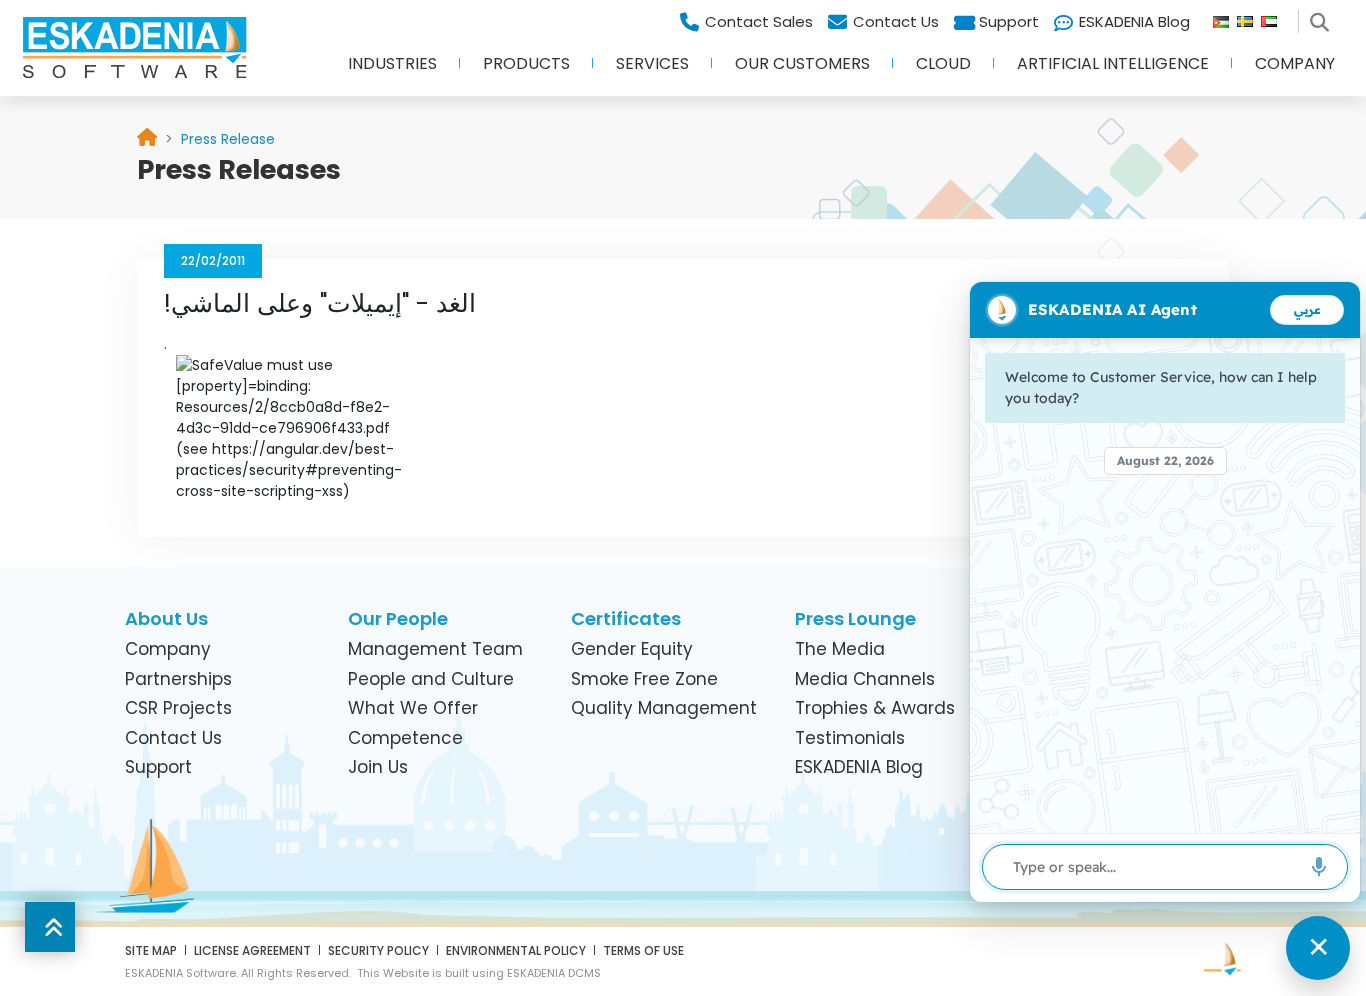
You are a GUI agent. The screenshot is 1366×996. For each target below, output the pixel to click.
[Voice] (1319, 867)
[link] (228, 139)
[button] (392, 70)
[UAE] (1277, 17)
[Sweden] (1249, 17)
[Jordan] (1225, 17)
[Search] (1323, 17)
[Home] (147, 139)
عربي (1307, 309)
